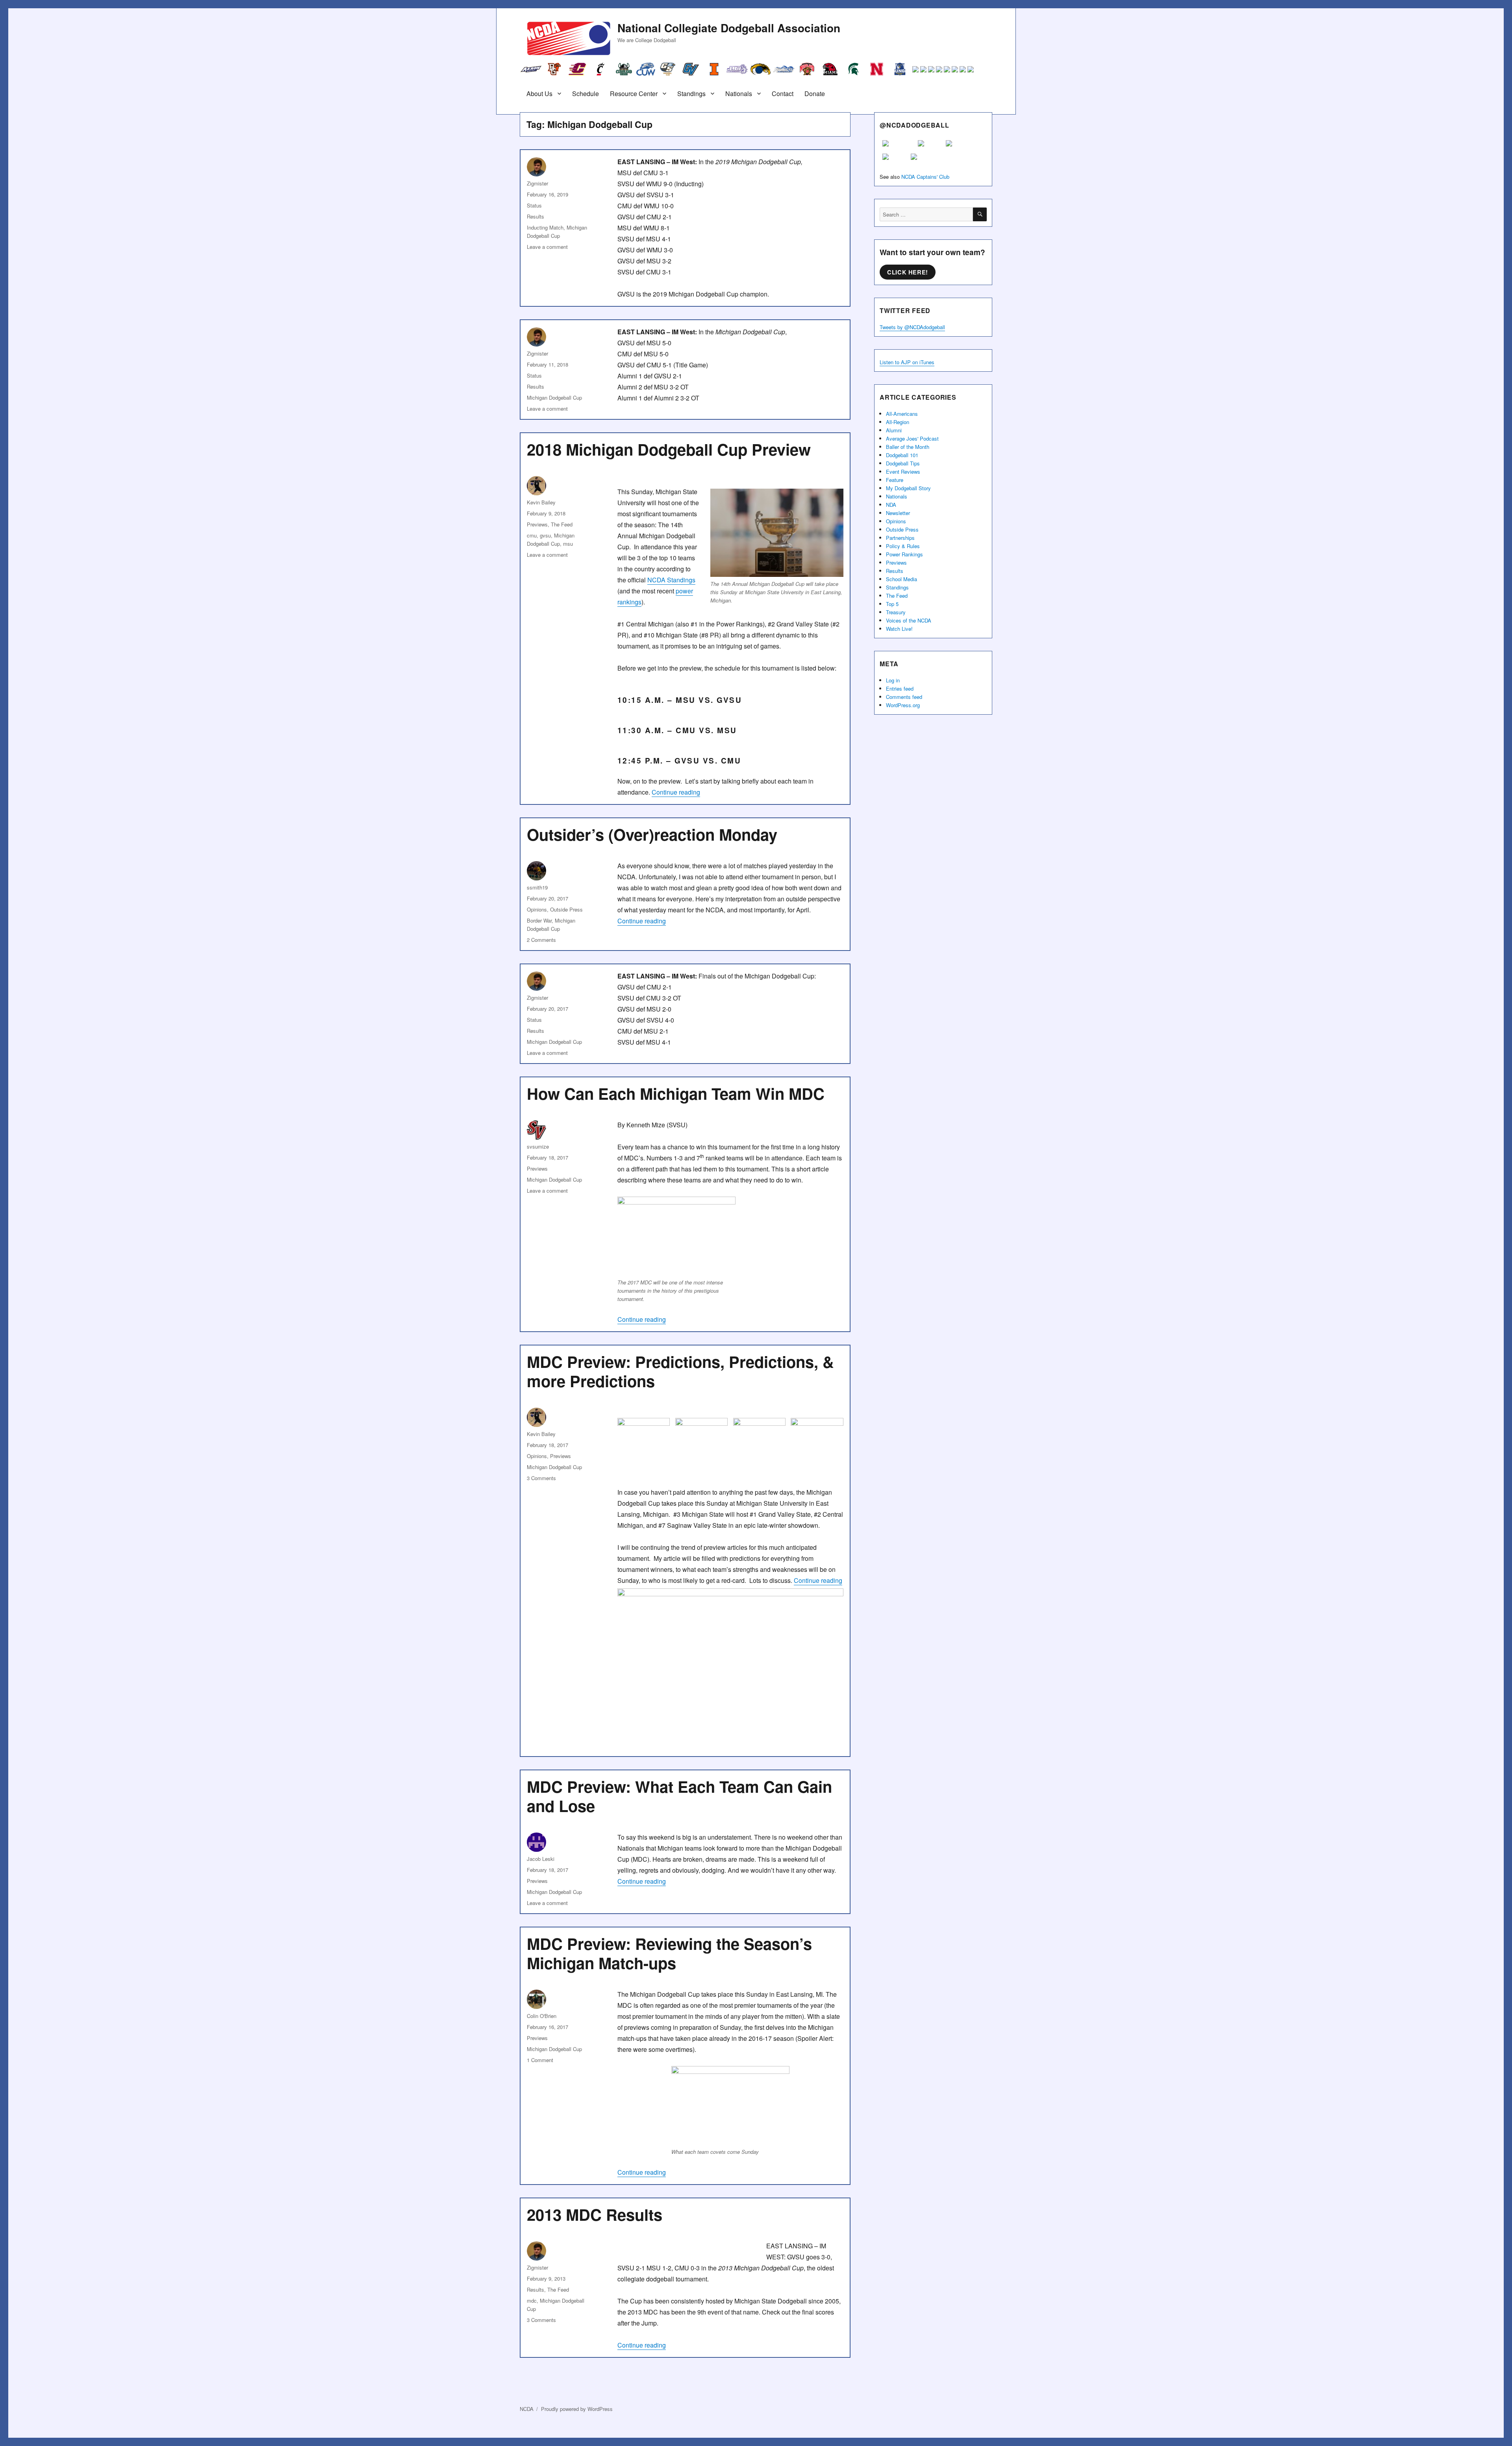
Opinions (537, 909)
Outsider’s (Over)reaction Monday (652, 834)
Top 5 (892, 604)
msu (568, 544)
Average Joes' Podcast (912, 438)
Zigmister (537, 183)
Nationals (739, 94)
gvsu (545, 535)
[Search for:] (926, 214)
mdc (532, 2301)
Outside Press (566, 909)
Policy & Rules (903, 546)
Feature (895, 480)
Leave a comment (547, 247)
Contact (783, 94)
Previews (537, 524)
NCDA (527, 2409)
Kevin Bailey (541, 502)
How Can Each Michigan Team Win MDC (676, 1093)
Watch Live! (899, 629)
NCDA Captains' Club (925, 177)
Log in (893, 680)
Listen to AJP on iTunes (907, 362)
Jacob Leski (541, 1859)
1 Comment (540, 2060)
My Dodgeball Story (908, 488)
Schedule (586, 94)
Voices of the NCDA (909, 620)
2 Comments (541, 940)
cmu (532, 535)
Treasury (896, 612)
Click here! (908, 272)
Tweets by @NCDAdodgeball (912, 327)
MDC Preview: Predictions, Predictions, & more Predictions (680, 1371)
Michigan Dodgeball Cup (554, 397)
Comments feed (904, 697)
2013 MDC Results (595, 2214)
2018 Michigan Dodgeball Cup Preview (669, 449)
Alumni (894, 430)
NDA (891, 505)
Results (535, 216)
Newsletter (898, 513)
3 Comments (541, 1478)
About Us (539, 94)
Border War (539, 920)
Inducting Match (545, 227)
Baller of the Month (908, 447)
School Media (901, 579)
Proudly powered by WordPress (577, 2409)
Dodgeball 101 (902, 455)
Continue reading (676, 792)
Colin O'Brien (542, 2016)
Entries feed (900, 688)
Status (534, 205)
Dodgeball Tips (903, 463)
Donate (815, 94)
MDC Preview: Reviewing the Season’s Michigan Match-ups (669, 1953)
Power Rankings (904, 554)
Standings (691, 94)
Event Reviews (903, 472)
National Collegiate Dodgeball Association (729, 28)
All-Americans (902, 414)
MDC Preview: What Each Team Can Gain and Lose (679, 1796)
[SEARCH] (980, 214)
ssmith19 (537, 887)
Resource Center (634, 94)
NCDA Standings (671, 580)
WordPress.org (903, 705)
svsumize (538, 1146)
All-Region (898, 422)
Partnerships (900, 538)
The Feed (562, 524)
